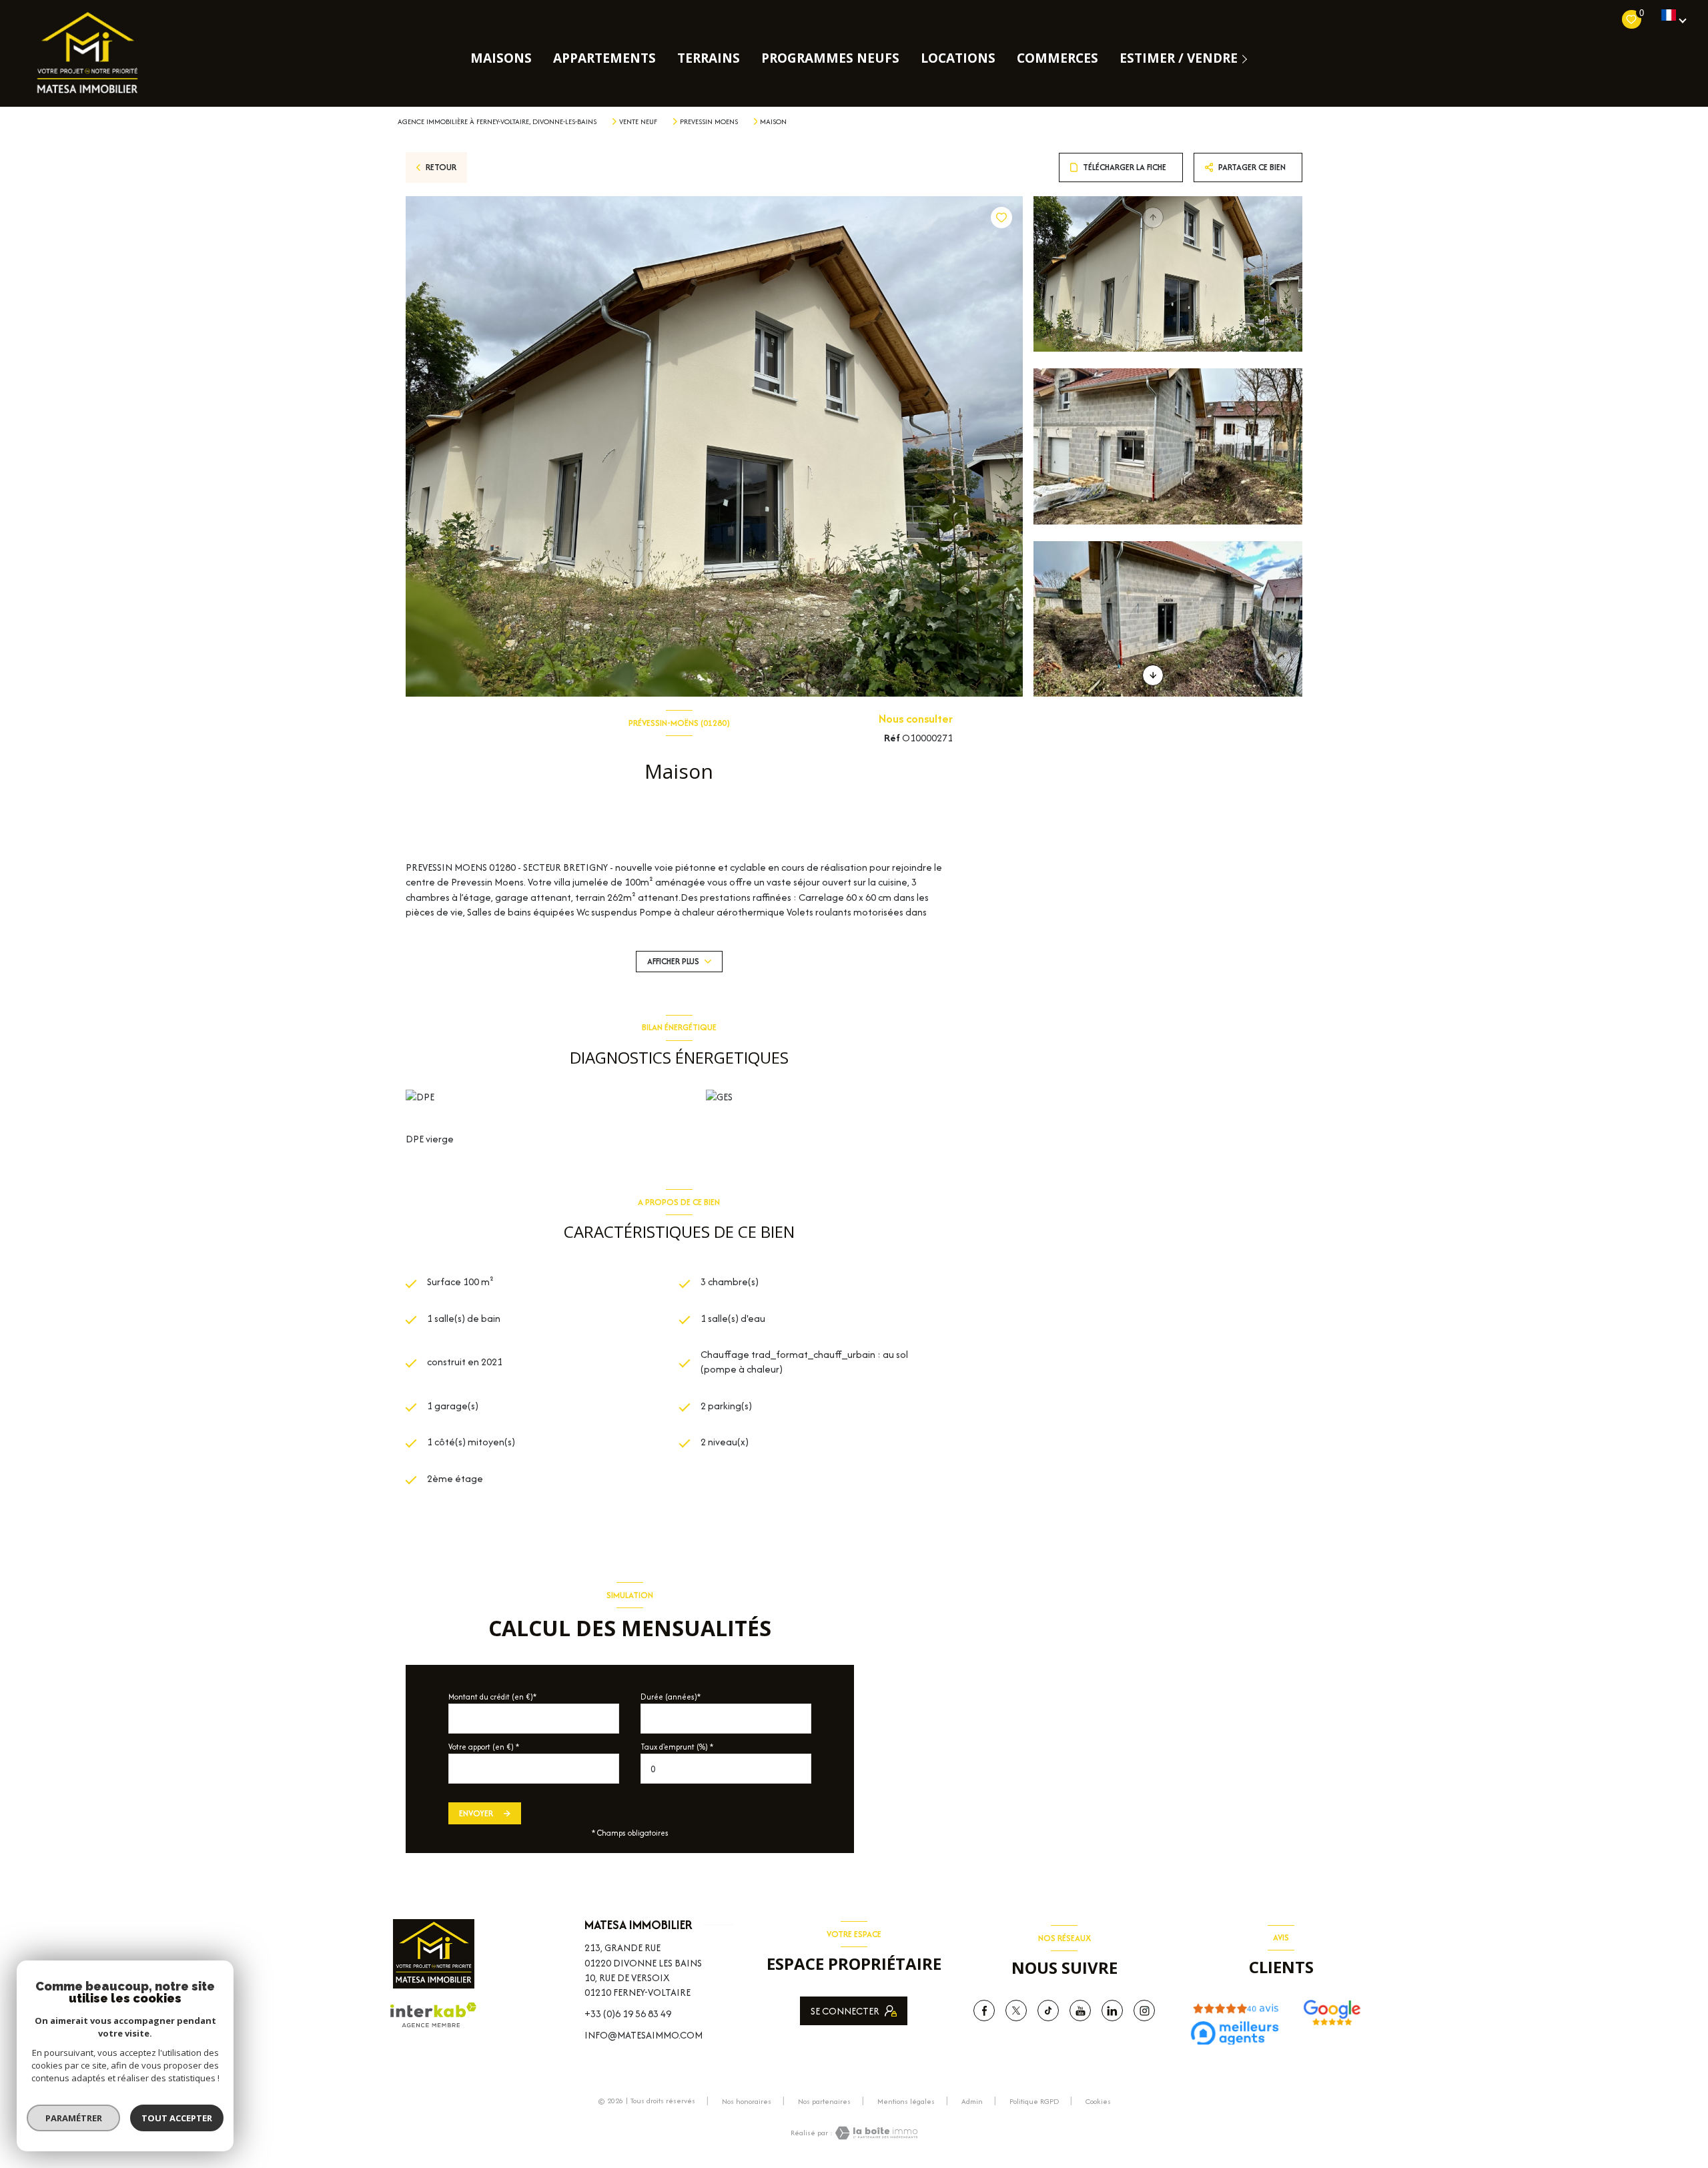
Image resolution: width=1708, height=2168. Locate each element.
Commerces (1057, 58)
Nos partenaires (824, 2101)
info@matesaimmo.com (644, 2035)
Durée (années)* (671, 1697)
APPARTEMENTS (604, 58)
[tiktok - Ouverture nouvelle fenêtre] (1048, 2011)
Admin (972, 2101)
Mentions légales (906, 2101)
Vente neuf (638, 121)
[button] (1153, 675)
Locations (958, 58)
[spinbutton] (726, 1769)
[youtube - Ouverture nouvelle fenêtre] (1080, 2011)
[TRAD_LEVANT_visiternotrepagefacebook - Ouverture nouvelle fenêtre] (984, 2011)
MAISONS (501, 58)
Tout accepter (177, 2118)
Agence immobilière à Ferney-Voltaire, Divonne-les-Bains (497, 121)
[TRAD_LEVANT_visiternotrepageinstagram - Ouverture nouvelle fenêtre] (1144, 2011)
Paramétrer (74, 2118)
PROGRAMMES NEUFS (830, 58)
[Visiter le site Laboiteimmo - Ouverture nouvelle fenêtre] (875, 2133)
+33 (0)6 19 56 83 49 (628, 2014)
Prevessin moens (709, 121)
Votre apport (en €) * (484, 1747)
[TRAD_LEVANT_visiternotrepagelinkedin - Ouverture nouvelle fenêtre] (1112, 2011)
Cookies (1098, 2102)
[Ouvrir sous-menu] (1247, 58)
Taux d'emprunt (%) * (677, 1747)
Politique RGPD (1034, 2101)
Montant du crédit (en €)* (492, 1697)
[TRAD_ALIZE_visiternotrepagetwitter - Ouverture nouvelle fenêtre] (1016, 2011)
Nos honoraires (747, 2101)
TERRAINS (709, 58)
